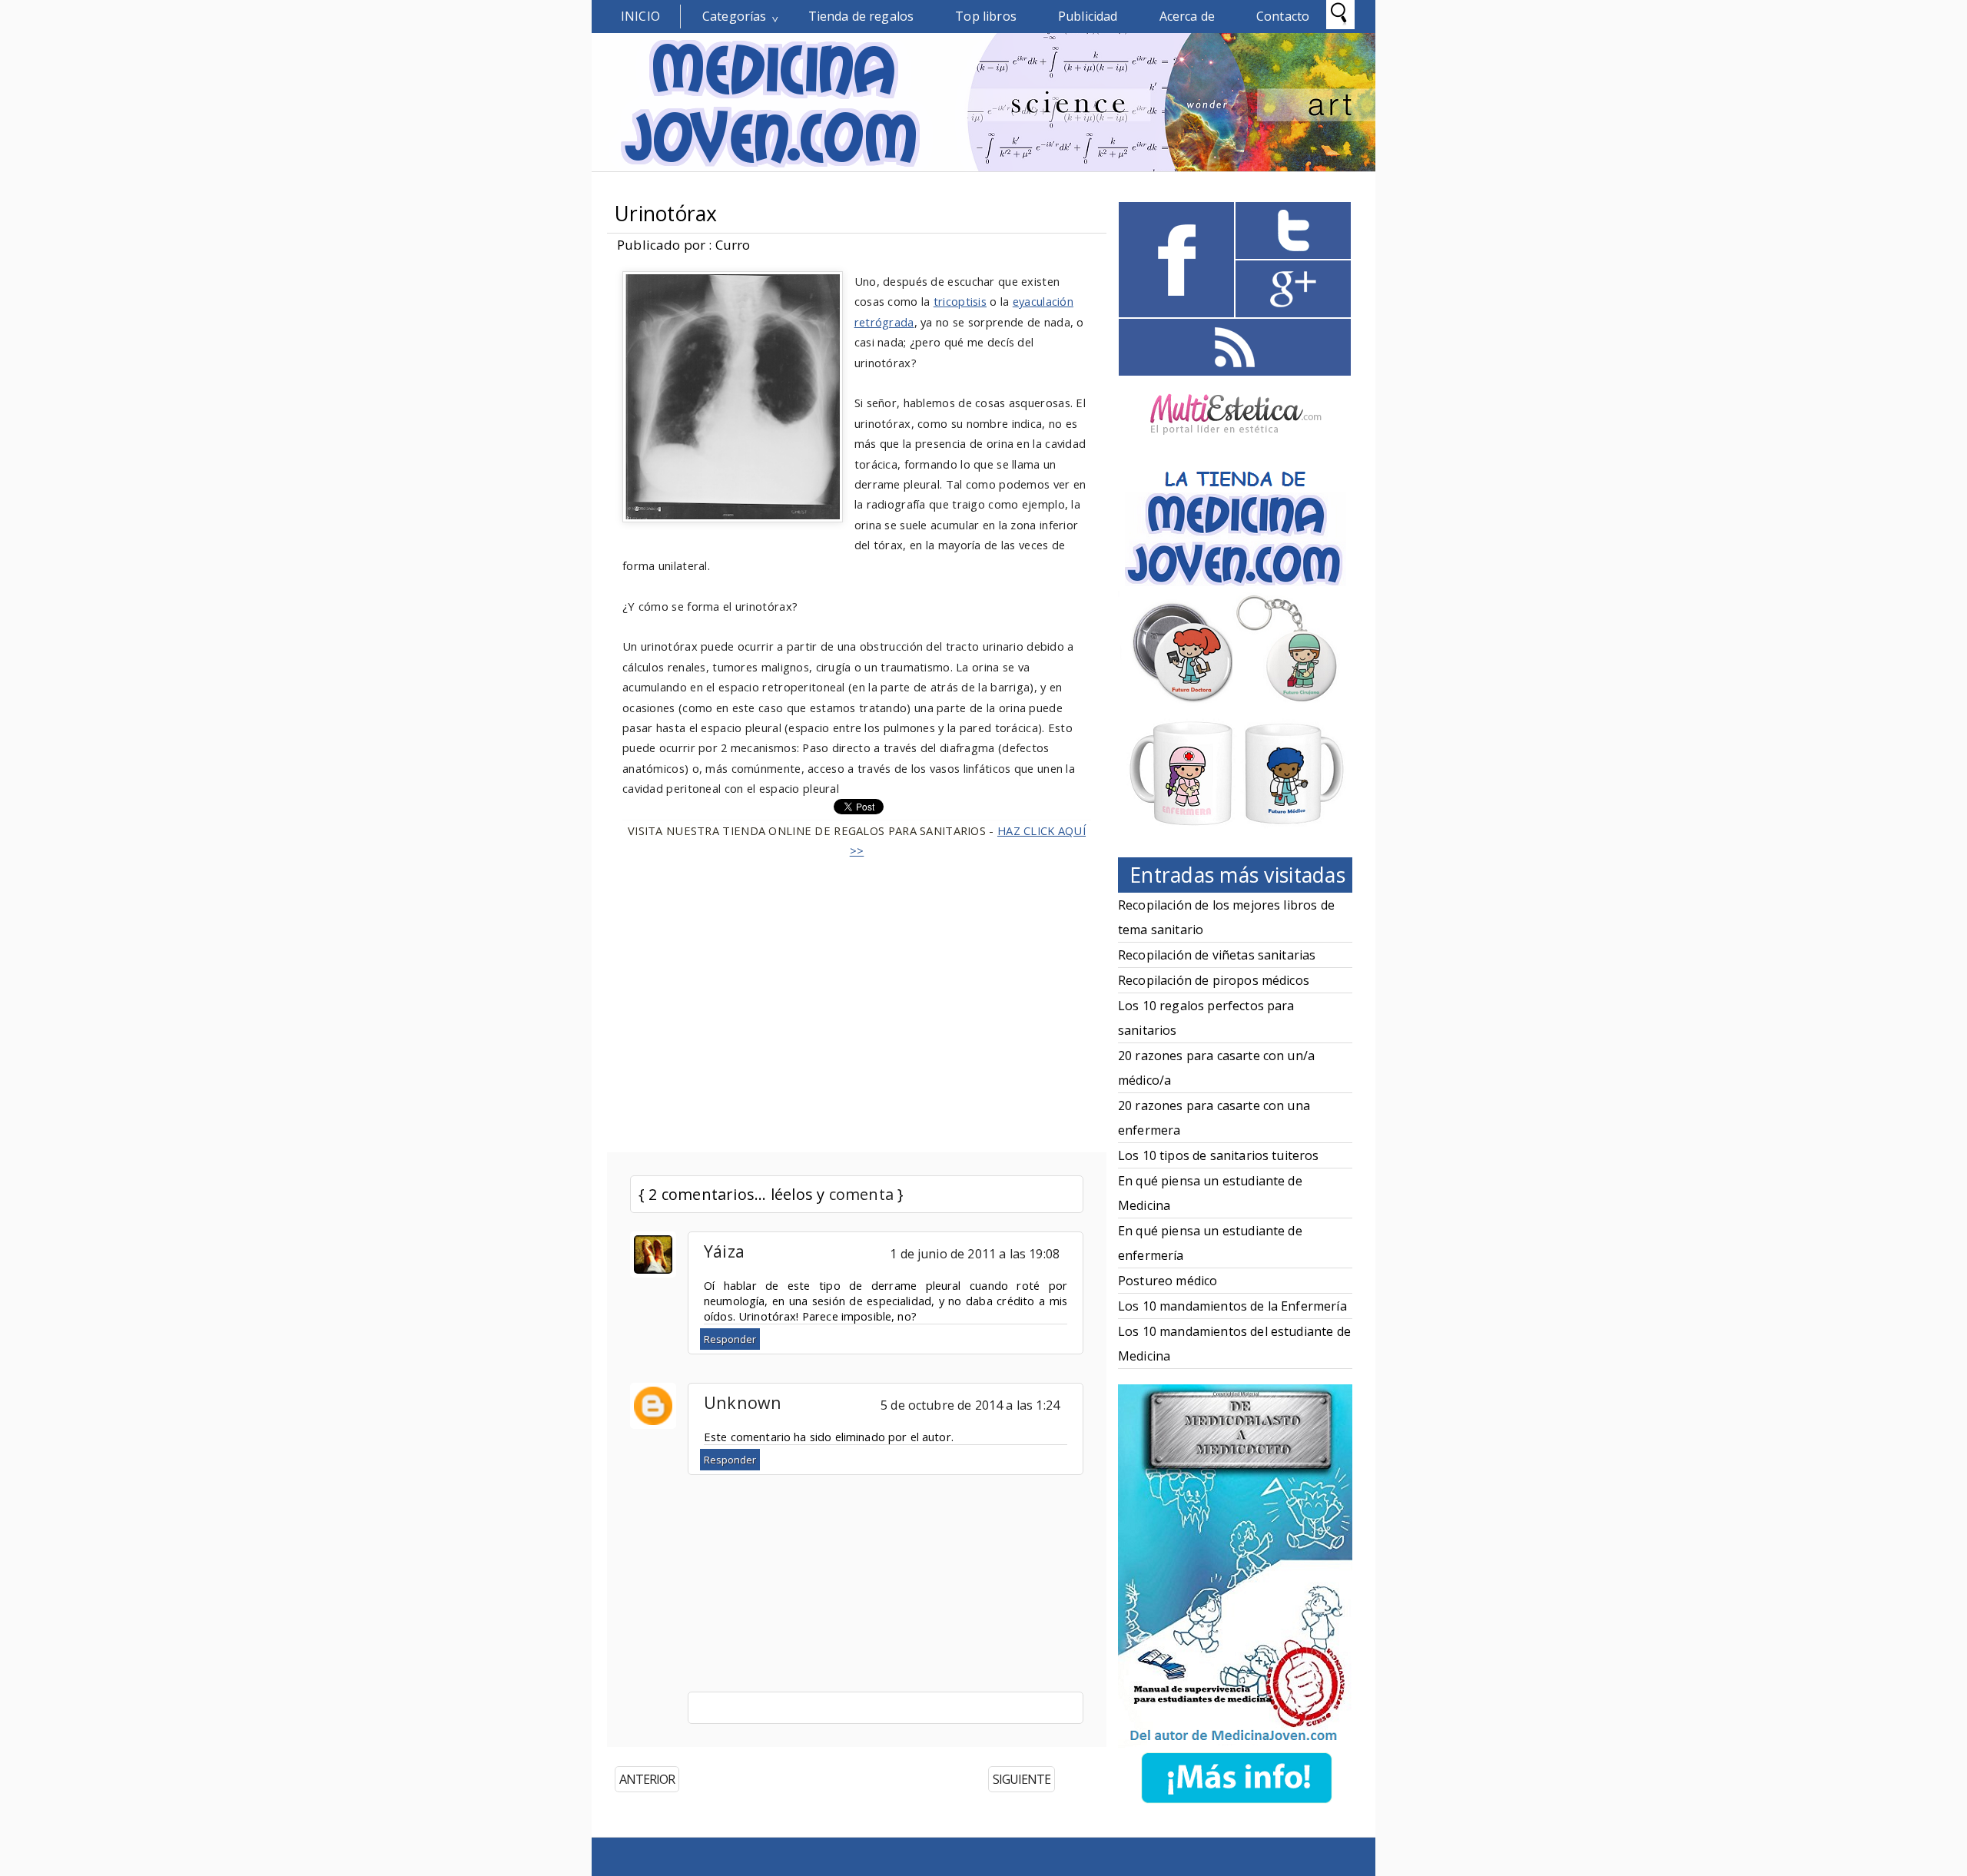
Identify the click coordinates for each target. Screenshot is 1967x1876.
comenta (861, 1194)
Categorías (735, 16)
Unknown (743, 1402)
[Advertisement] (857, 996)
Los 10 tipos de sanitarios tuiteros (1219, 1155)
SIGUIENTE (1022, 1779)
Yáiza (724, 1251)
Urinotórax (666, 214)
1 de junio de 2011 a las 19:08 (975, 1254)
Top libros (986, 16)
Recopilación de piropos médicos (1214, 980)
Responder (730, 1339)
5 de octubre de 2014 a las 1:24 (970, 1405)
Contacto (1283, 16)
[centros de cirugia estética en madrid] (1236, 440)
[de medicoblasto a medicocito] (1236, 1806)
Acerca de (1187, 16)
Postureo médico (1168, 1281)
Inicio (640, 16)
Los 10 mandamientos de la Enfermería (1232, 1306)
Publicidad (1088, 16)
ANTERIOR (647, 1779)
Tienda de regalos (861, 16)
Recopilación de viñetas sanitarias (1217, 955)
